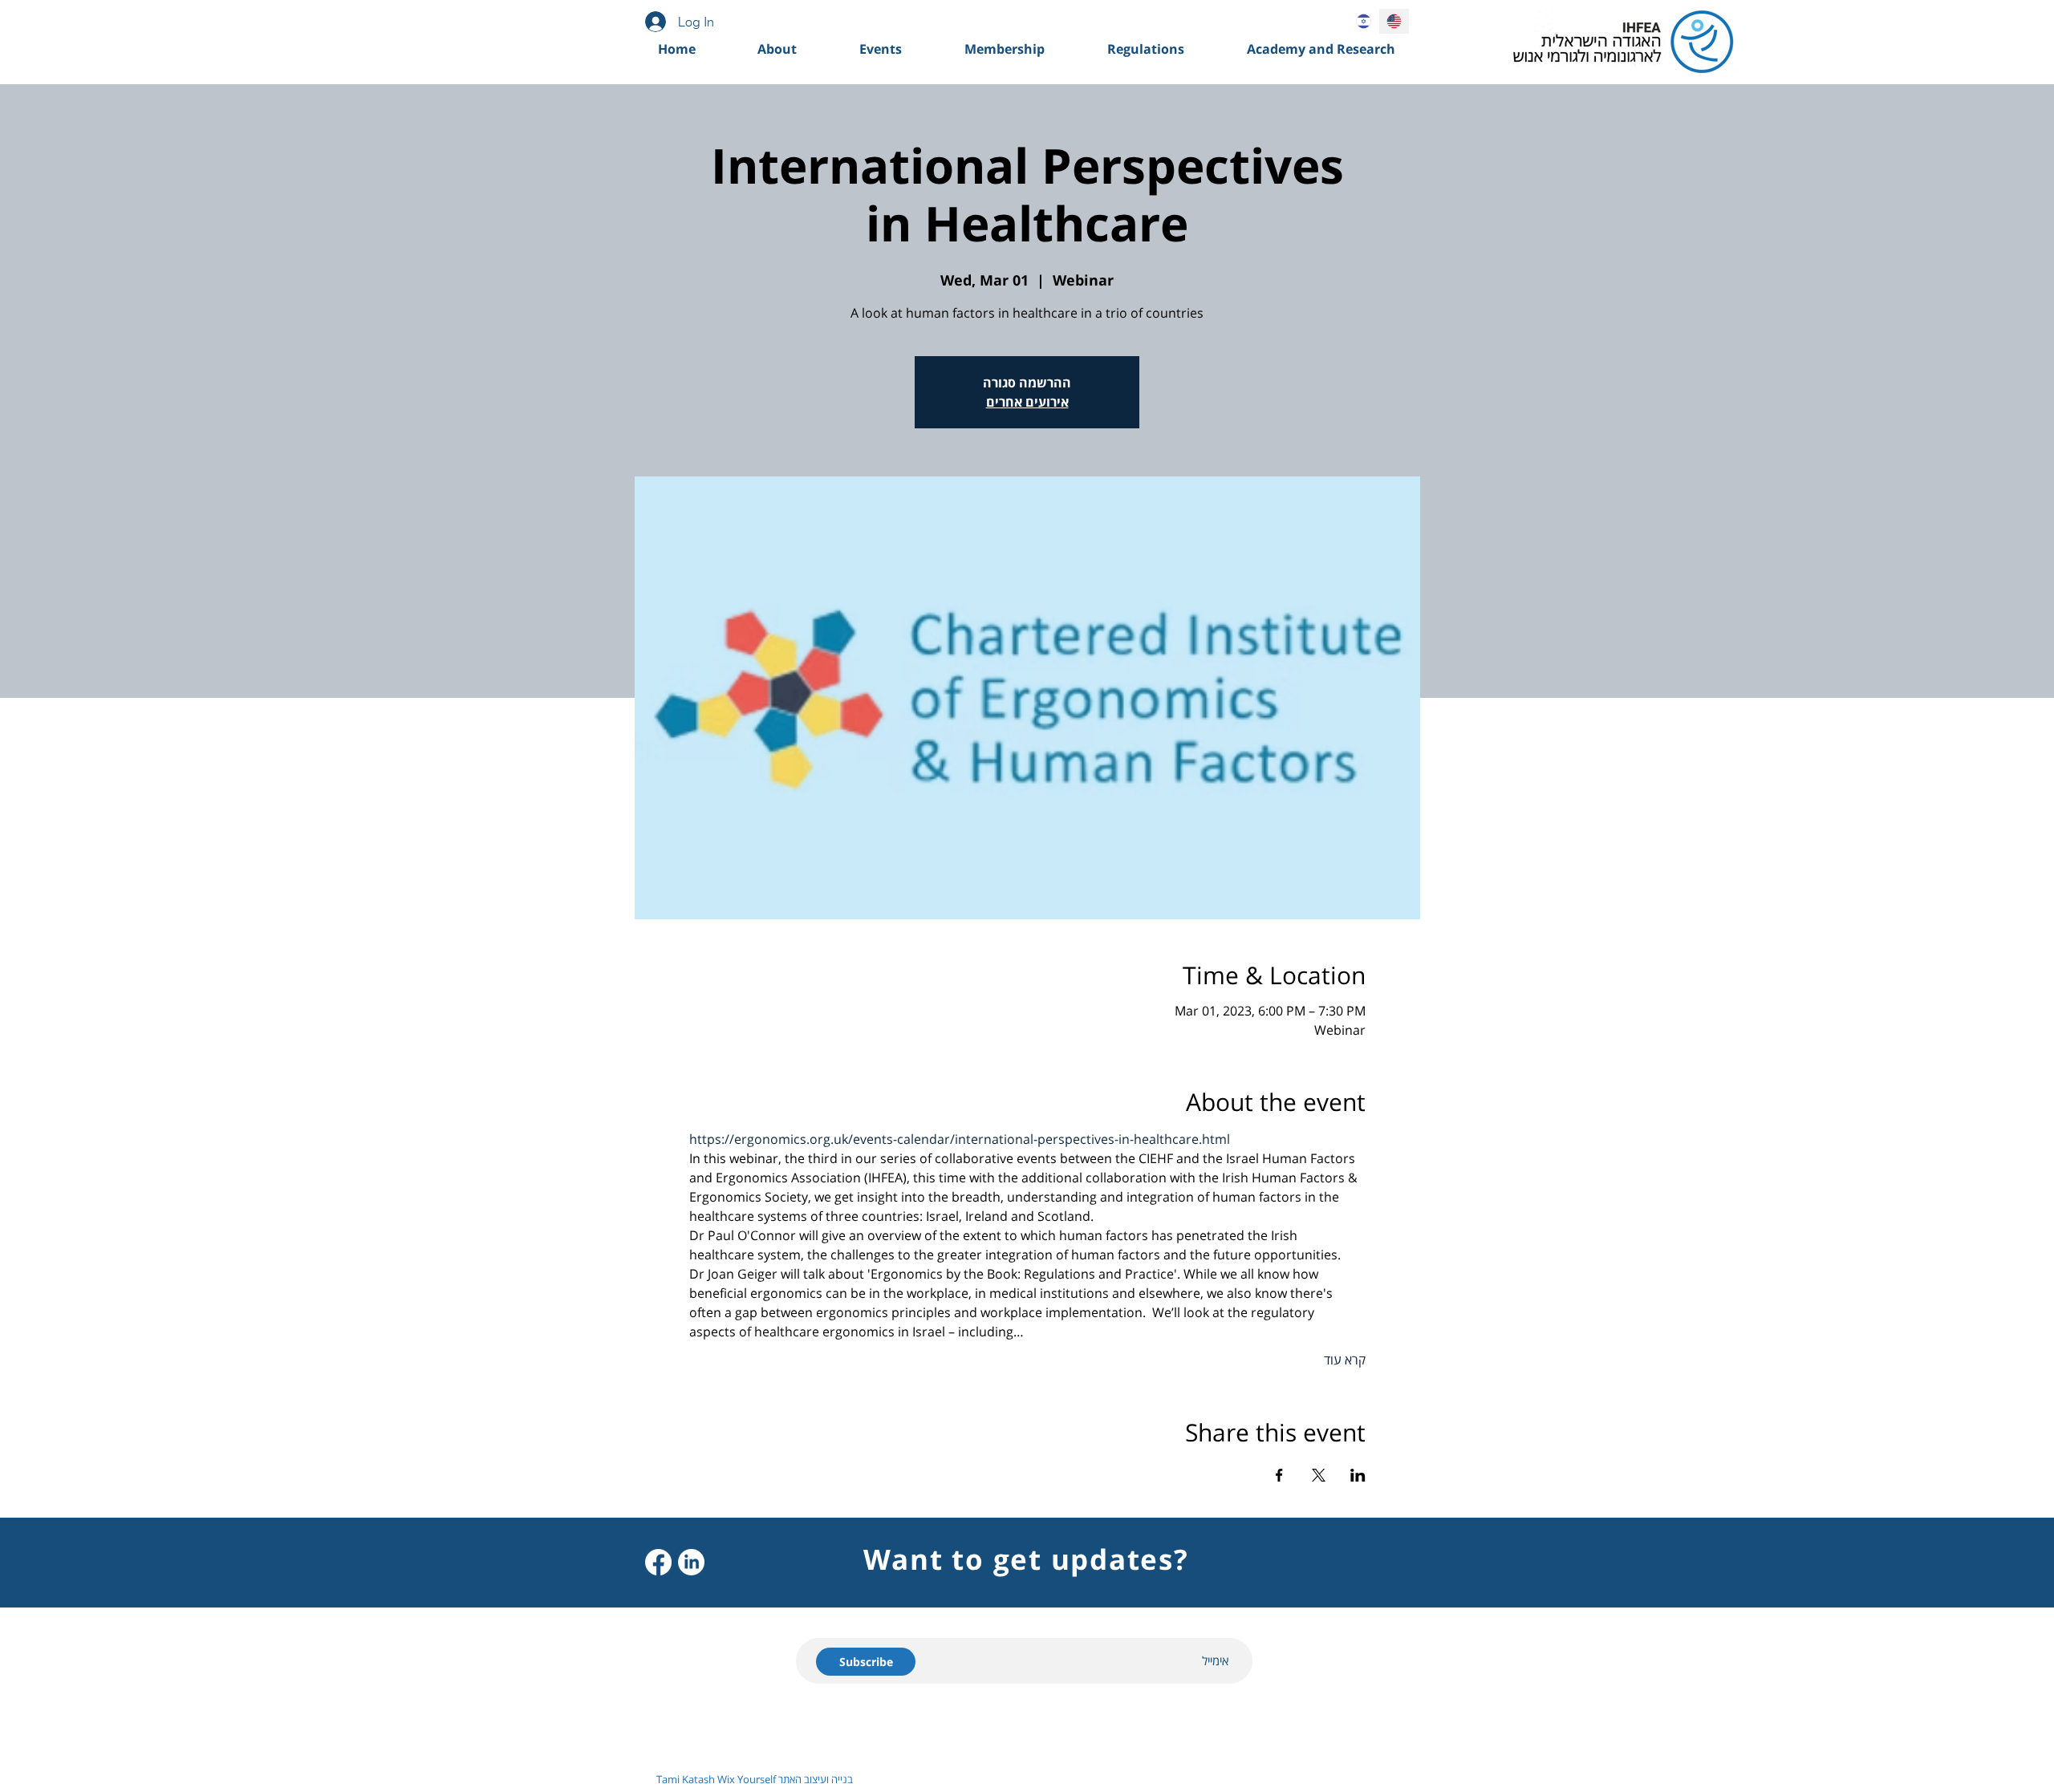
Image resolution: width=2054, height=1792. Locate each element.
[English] (1394, 21)
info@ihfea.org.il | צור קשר (1311, 1734)
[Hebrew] (1364, 21)
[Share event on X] (1319, 1475)
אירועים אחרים (1027, 402)
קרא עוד (1345, 1360)
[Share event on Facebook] (1279, 1475)
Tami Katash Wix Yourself (716, 1779)
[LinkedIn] (691, 1562)
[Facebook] (658, 1562)
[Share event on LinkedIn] (1358, 1475)
